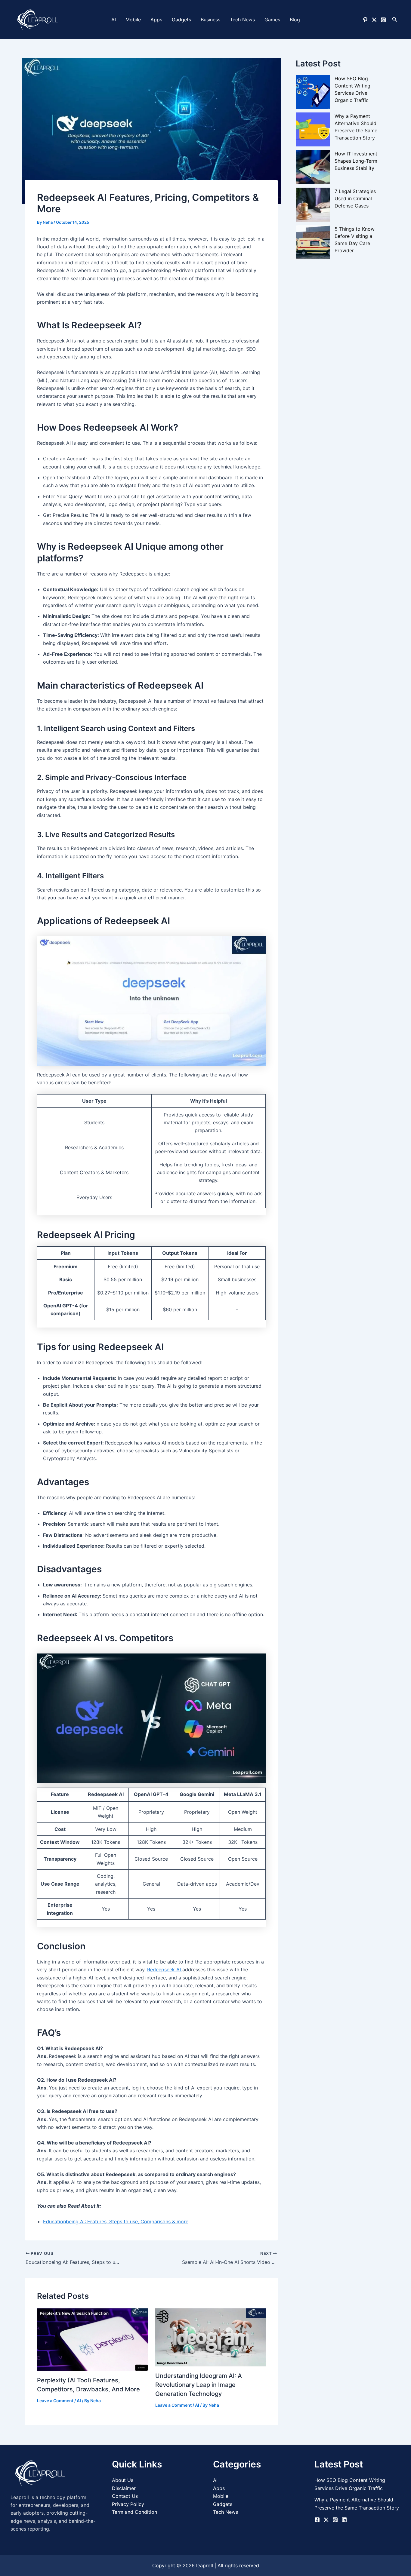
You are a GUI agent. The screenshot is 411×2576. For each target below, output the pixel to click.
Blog (295, 20)
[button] (395, 19)
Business (210, 20)
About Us (123, 2480)
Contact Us (125, 2496)
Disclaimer (124, 2488)
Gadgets (181, 20)
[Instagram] (383, 20)
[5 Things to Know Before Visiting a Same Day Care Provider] (313, 243)
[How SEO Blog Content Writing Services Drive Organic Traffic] (313, 92)
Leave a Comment (55, 2401)
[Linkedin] (344, 2520)
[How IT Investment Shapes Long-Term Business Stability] (313, 167)
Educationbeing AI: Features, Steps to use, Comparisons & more (116, 2221)
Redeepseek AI (165, 1970)
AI (114, 20)
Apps (156, 20)
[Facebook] (317, 2520)
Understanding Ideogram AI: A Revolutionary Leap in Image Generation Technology (199, 2385)
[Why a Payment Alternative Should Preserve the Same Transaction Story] (313, 130)
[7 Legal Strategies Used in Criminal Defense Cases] (313, 205)
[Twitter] (374, 20)
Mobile (133, 20)
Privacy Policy (128, 2504)
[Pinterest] (365, 20)
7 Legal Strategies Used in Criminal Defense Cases (355, 199)
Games (272, 20)
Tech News (242, 20)
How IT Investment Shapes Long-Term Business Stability (356, 161)
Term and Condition (134, 2512)
